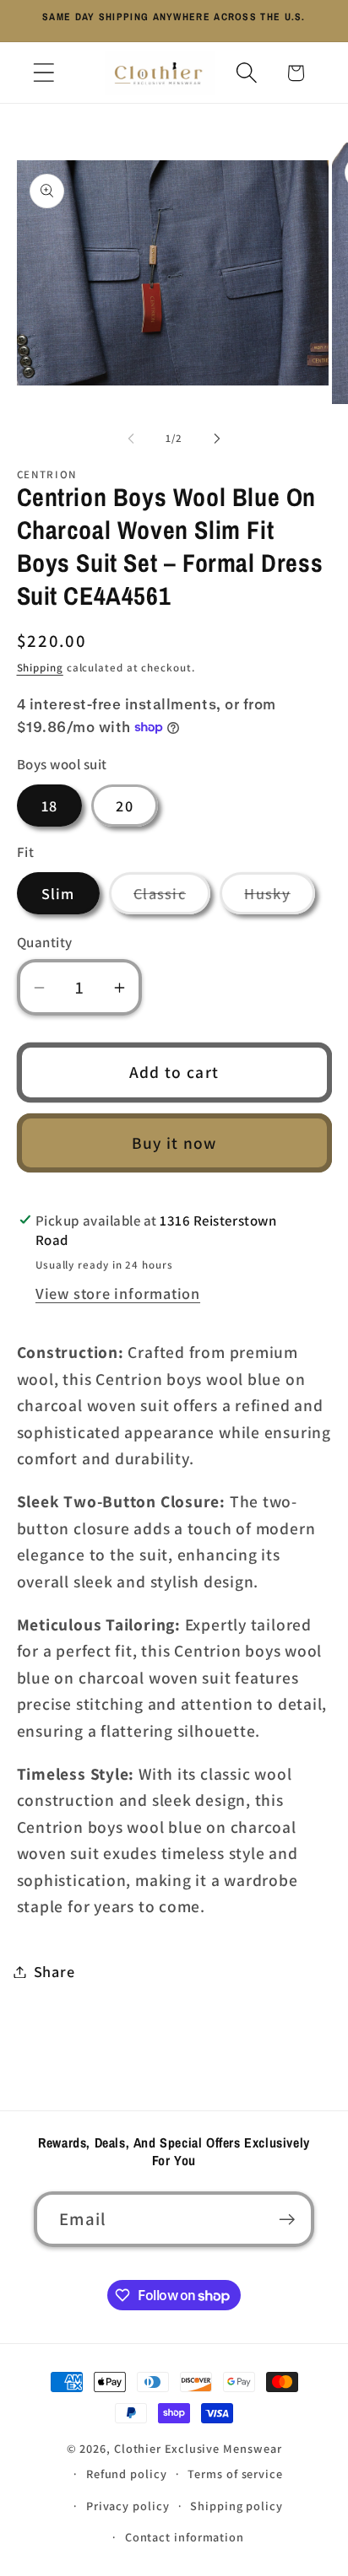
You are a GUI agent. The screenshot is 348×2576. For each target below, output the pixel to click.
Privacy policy (128, 2506)
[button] (43, 73)
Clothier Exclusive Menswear (198, 2448)
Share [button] (54, 1971)
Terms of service (235, 2474)
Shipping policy (237, 2506)
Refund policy (127, 2474)
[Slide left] (131, 439)
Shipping (40, 668)
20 (125, 806)
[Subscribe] (287, 2220)
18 (50, 806)
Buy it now (174, 1143)
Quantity (45, 942)
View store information (118, 1293)
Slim (58, 893)
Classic (172, 898)
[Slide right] (217, 439)
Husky (280, 898)
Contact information (185, 2537)
